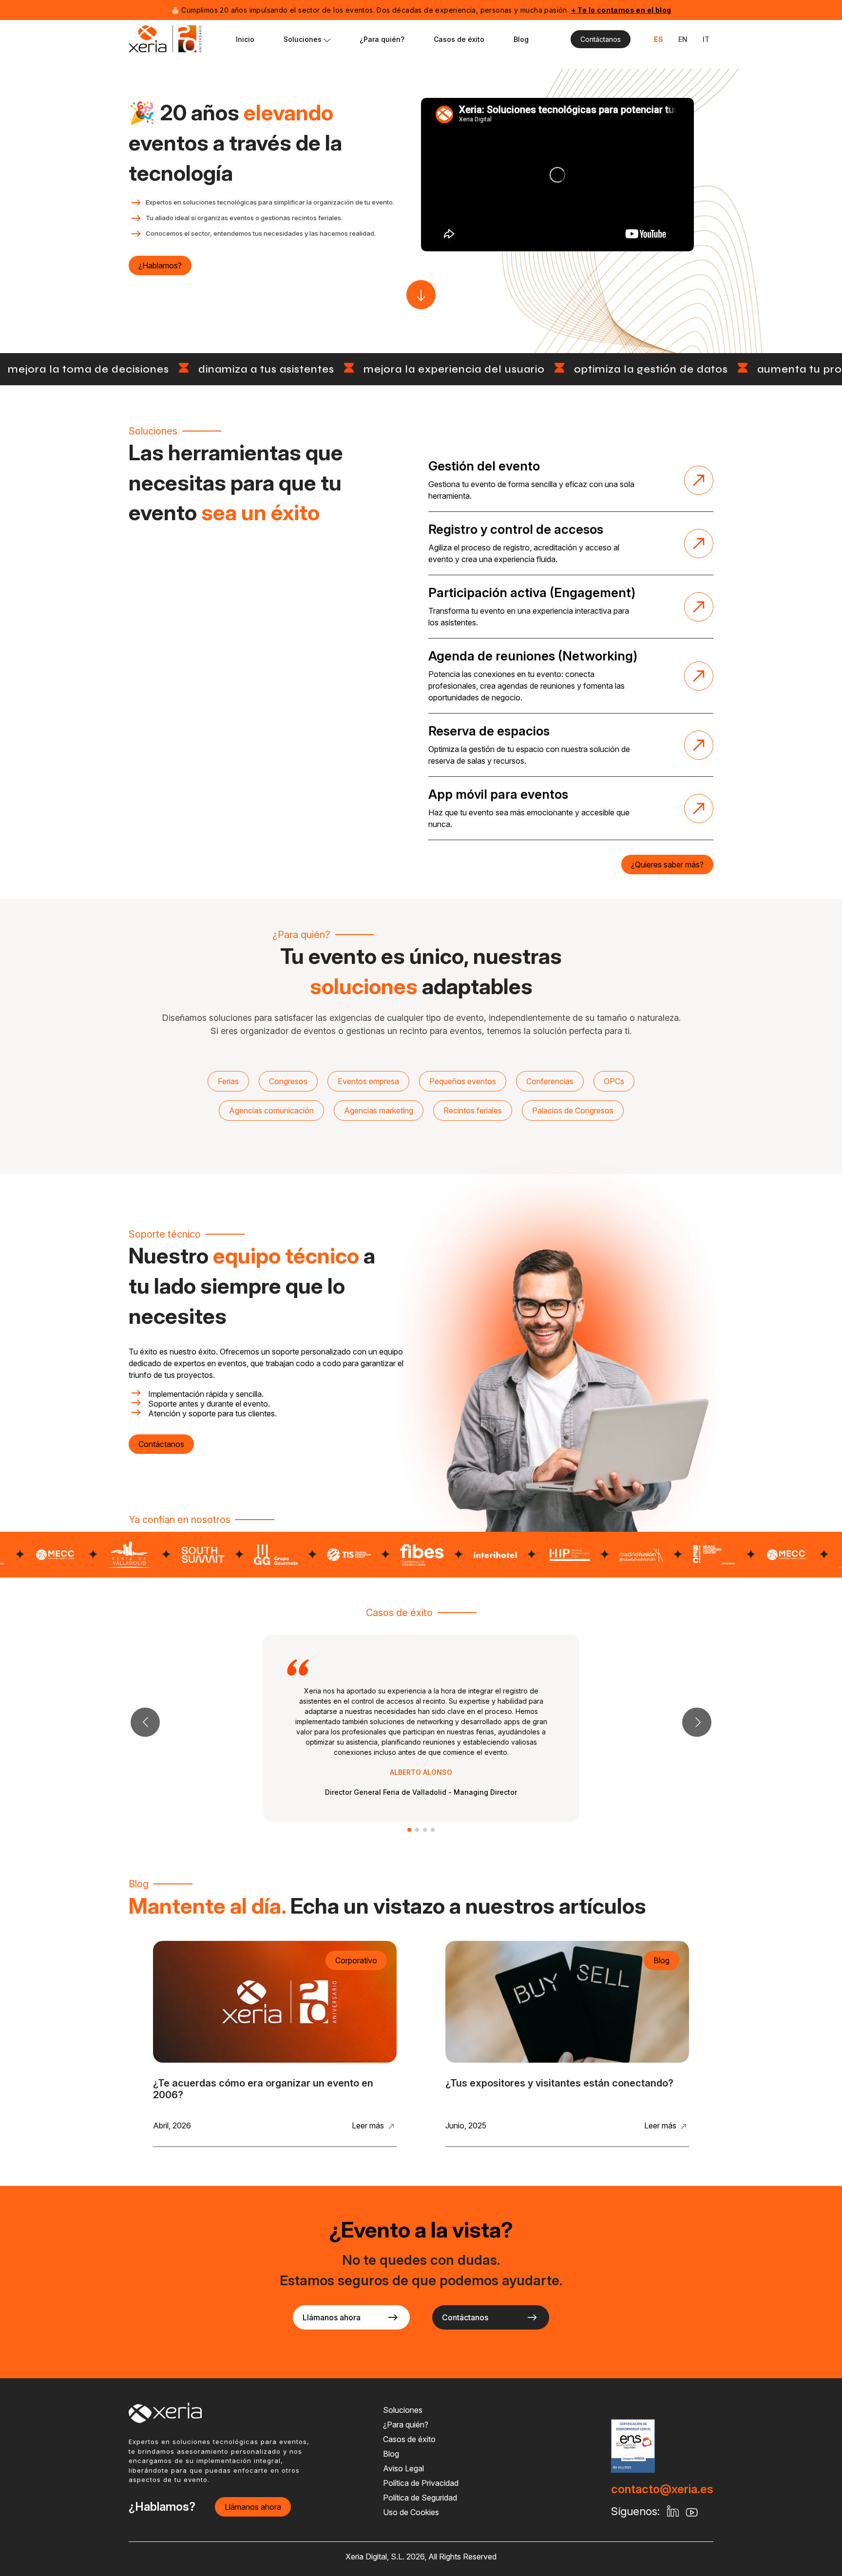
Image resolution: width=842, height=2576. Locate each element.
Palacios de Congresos (573, 1110)
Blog (521, 39)
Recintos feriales (473, 1110)
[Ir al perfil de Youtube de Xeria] (557, 175)
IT (706, 39)
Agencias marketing (379, 1110)
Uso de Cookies (411, 2512)
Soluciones (304, 39)
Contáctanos (601, 39)
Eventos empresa (368, 1081)
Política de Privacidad (421, 2483)
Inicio (245, 39)
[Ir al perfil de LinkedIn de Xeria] (673, 2512)
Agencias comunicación (271, 1110)
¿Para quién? (382, 39)
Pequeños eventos (463, 1081)
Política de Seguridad (420, 2498)
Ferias (228, 1081)
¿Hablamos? (160, 265)
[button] (697, 1722)
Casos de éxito (459, 39)
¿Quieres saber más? (667, 865)
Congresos (288, 1081)
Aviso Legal (403, 2468)
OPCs (614, 1081)
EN (683, 39)
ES (659, 39)
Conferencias (550, 1081)
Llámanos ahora (332, 2317)
